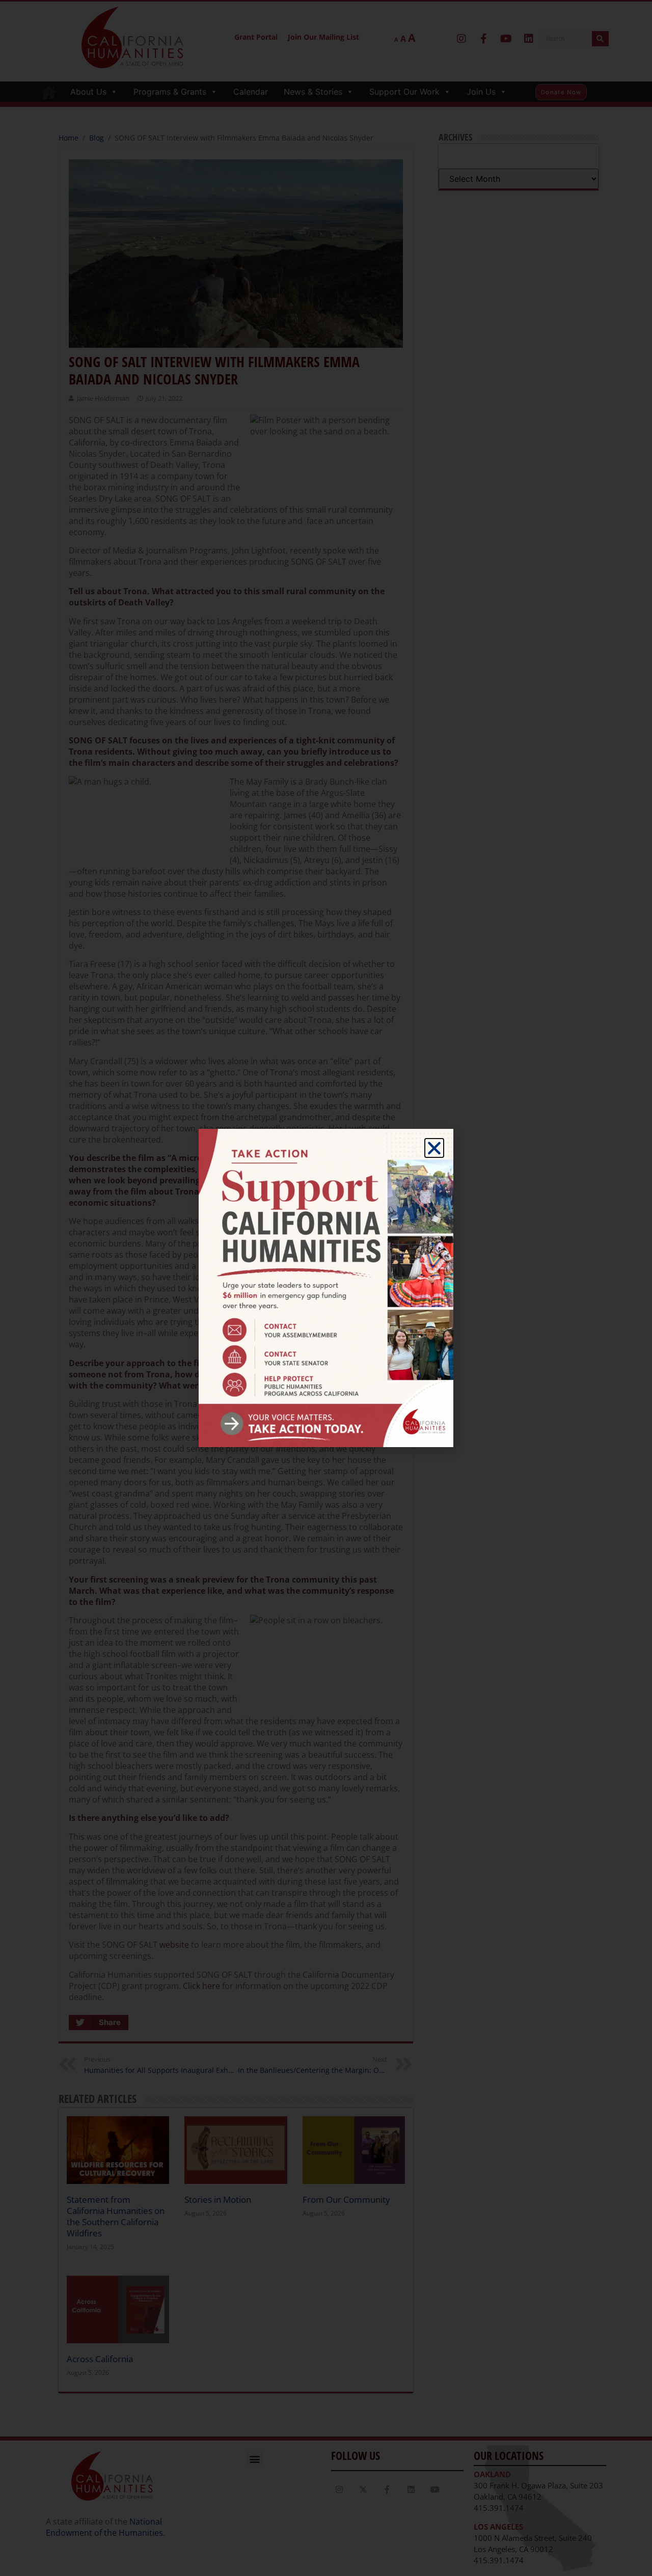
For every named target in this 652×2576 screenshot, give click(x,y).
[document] (326, 1288)
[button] (434, 1148)
